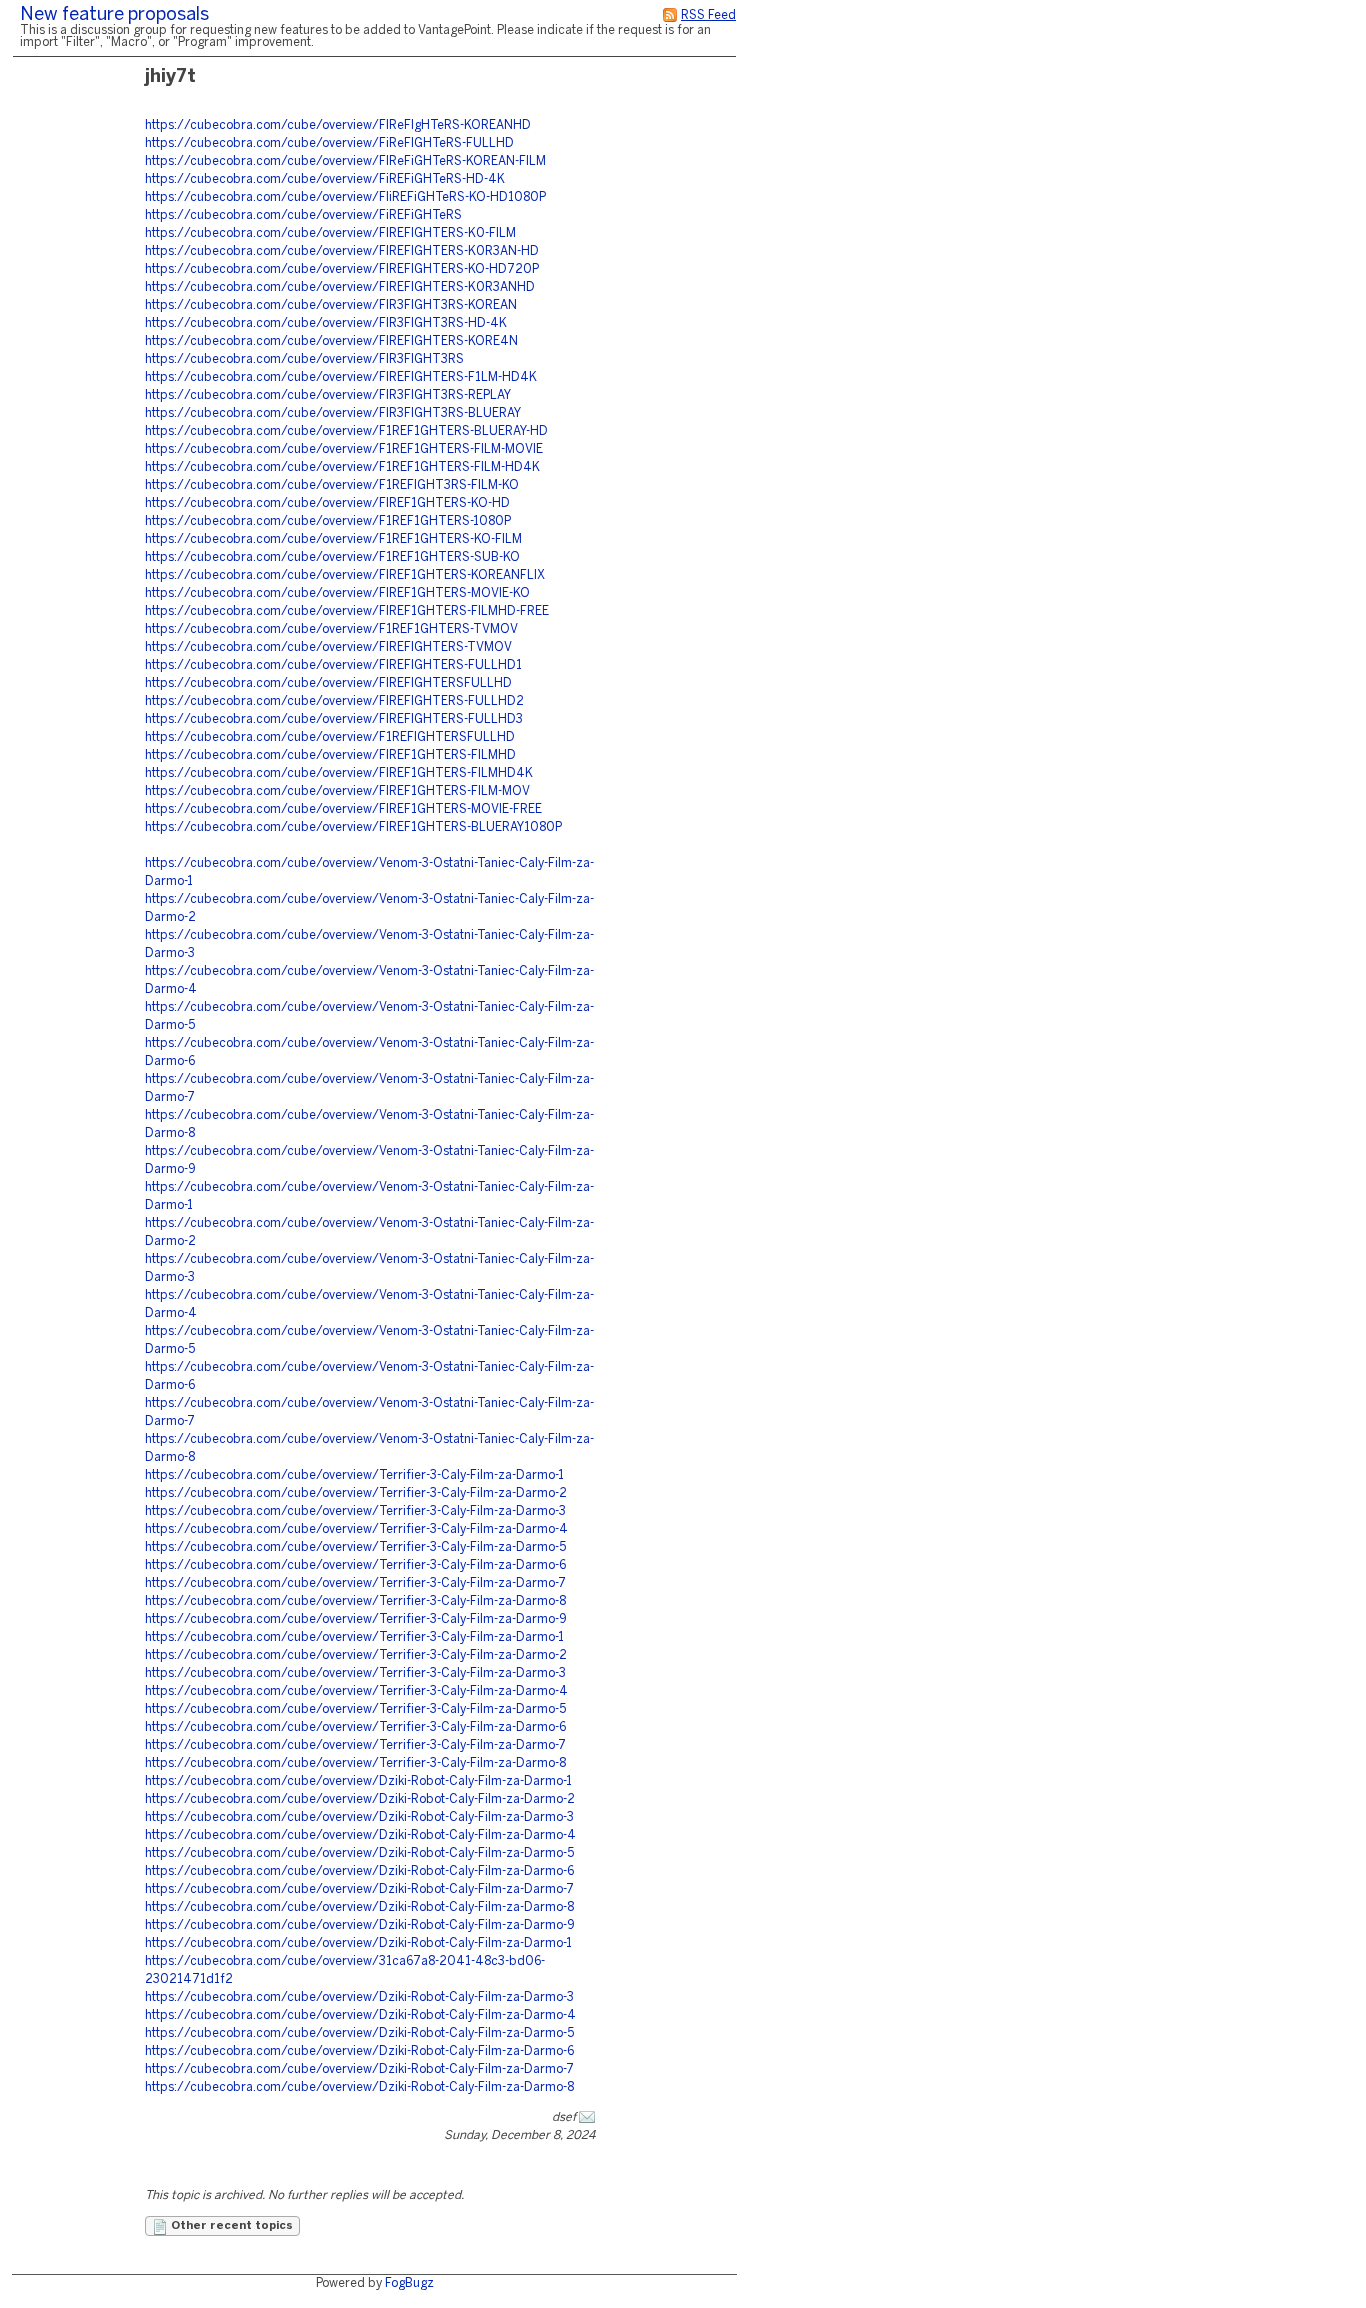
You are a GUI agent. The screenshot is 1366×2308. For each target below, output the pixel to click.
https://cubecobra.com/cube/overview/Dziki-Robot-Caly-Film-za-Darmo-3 (359, 1817)
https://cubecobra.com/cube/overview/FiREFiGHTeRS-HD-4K (325, 179)
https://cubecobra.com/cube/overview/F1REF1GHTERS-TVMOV (331, 629)
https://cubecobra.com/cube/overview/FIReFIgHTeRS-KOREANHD (338, 125)
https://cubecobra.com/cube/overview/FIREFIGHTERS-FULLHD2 (334, 701)
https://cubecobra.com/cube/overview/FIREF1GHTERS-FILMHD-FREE (347, 611)
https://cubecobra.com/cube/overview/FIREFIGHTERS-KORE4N (331, 341)
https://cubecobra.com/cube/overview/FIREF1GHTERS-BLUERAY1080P (353, 827)
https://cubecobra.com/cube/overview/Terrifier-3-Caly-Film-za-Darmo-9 (356, 1619)
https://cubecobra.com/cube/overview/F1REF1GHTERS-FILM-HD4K (342, 467)
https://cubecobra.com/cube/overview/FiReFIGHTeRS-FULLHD (329, 143)
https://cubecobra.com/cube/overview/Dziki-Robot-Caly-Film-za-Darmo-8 (359, 1907)
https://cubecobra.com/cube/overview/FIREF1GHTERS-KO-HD (327, 503)
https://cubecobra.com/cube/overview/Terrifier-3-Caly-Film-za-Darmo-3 (355, 1511)
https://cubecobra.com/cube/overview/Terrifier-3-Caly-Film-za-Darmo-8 (355, 1601)
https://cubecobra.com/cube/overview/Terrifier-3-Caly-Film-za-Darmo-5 (355, 1547)
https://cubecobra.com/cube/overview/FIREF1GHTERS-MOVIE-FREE (343, 809)
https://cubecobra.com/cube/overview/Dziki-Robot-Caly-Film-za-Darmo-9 (360, 1925)
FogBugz (409, 2283)
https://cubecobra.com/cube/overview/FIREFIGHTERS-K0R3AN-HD (342, 251)
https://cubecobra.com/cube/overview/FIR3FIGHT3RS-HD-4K (326, 323)
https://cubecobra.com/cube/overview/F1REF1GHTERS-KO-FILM (333, 539)
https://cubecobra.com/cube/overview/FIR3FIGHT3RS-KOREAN (331, 305)
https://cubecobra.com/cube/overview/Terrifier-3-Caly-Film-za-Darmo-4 (356, 1529)
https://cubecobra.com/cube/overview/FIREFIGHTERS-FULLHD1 (333, 665)
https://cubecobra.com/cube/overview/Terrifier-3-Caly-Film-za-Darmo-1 (354, 1475)
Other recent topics (230, 2226)
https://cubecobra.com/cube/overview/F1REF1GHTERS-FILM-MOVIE (344, 449)
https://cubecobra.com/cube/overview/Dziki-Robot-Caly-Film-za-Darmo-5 (359, 1853)
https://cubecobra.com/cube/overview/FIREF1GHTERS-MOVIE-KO (337, 593)
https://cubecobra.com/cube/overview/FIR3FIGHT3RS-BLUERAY (333, 413)
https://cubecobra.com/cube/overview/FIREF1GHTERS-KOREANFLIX (345, 575)
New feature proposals (114, 15)
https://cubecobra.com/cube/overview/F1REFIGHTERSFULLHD (330, 737)
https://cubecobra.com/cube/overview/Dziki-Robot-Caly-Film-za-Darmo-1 (358, 1781)
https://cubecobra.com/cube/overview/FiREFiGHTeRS (303, 215)
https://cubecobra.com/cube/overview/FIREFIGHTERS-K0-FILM (330, 233)
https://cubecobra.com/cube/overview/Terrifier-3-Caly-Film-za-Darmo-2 (356, 1493)
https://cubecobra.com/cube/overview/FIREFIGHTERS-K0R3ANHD (340, 287)
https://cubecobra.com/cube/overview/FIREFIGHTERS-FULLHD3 (334, 719)
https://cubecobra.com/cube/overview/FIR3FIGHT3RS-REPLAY (328, 395)
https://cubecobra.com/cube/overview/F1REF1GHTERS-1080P (328, 521)
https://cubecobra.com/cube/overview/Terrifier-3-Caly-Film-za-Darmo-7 (355, 1583)
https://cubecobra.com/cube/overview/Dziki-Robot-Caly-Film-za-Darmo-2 (360, 1799)
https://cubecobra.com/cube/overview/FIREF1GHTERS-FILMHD (330, 755)
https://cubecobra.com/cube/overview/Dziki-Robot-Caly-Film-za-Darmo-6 (359, 1871)
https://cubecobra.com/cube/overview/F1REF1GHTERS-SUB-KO (332, 557)
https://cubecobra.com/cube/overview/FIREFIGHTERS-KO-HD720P (342, 269)
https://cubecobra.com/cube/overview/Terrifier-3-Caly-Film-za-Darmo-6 (355, 1565)
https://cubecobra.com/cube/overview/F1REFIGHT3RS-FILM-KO (332, 485)
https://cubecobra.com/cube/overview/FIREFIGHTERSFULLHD (328, 683)
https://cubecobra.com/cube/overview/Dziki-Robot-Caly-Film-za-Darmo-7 (359, 1889)
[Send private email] (587, 2117)
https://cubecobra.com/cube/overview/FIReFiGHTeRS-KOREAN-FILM (345, 161)
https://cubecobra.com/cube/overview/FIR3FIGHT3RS (304, 359)
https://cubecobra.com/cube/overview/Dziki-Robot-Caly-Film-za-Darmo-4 (360, 1835)
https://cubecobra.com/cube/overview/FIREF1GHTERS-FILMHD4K (339, 773)
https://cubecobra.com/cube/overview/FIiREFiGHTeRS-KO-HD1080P (345, 197)
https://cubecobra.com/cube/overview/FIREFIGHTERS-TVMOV (328, 647)
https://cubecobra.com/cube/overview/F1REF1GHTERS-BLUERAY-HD (346, 431)
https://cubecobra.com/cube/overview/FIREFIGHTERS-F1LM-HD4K (341, 377)
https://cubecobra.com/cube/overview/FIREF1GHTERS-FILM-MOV (337, 791)
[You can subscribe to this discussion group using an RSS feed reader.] (670, 15)
